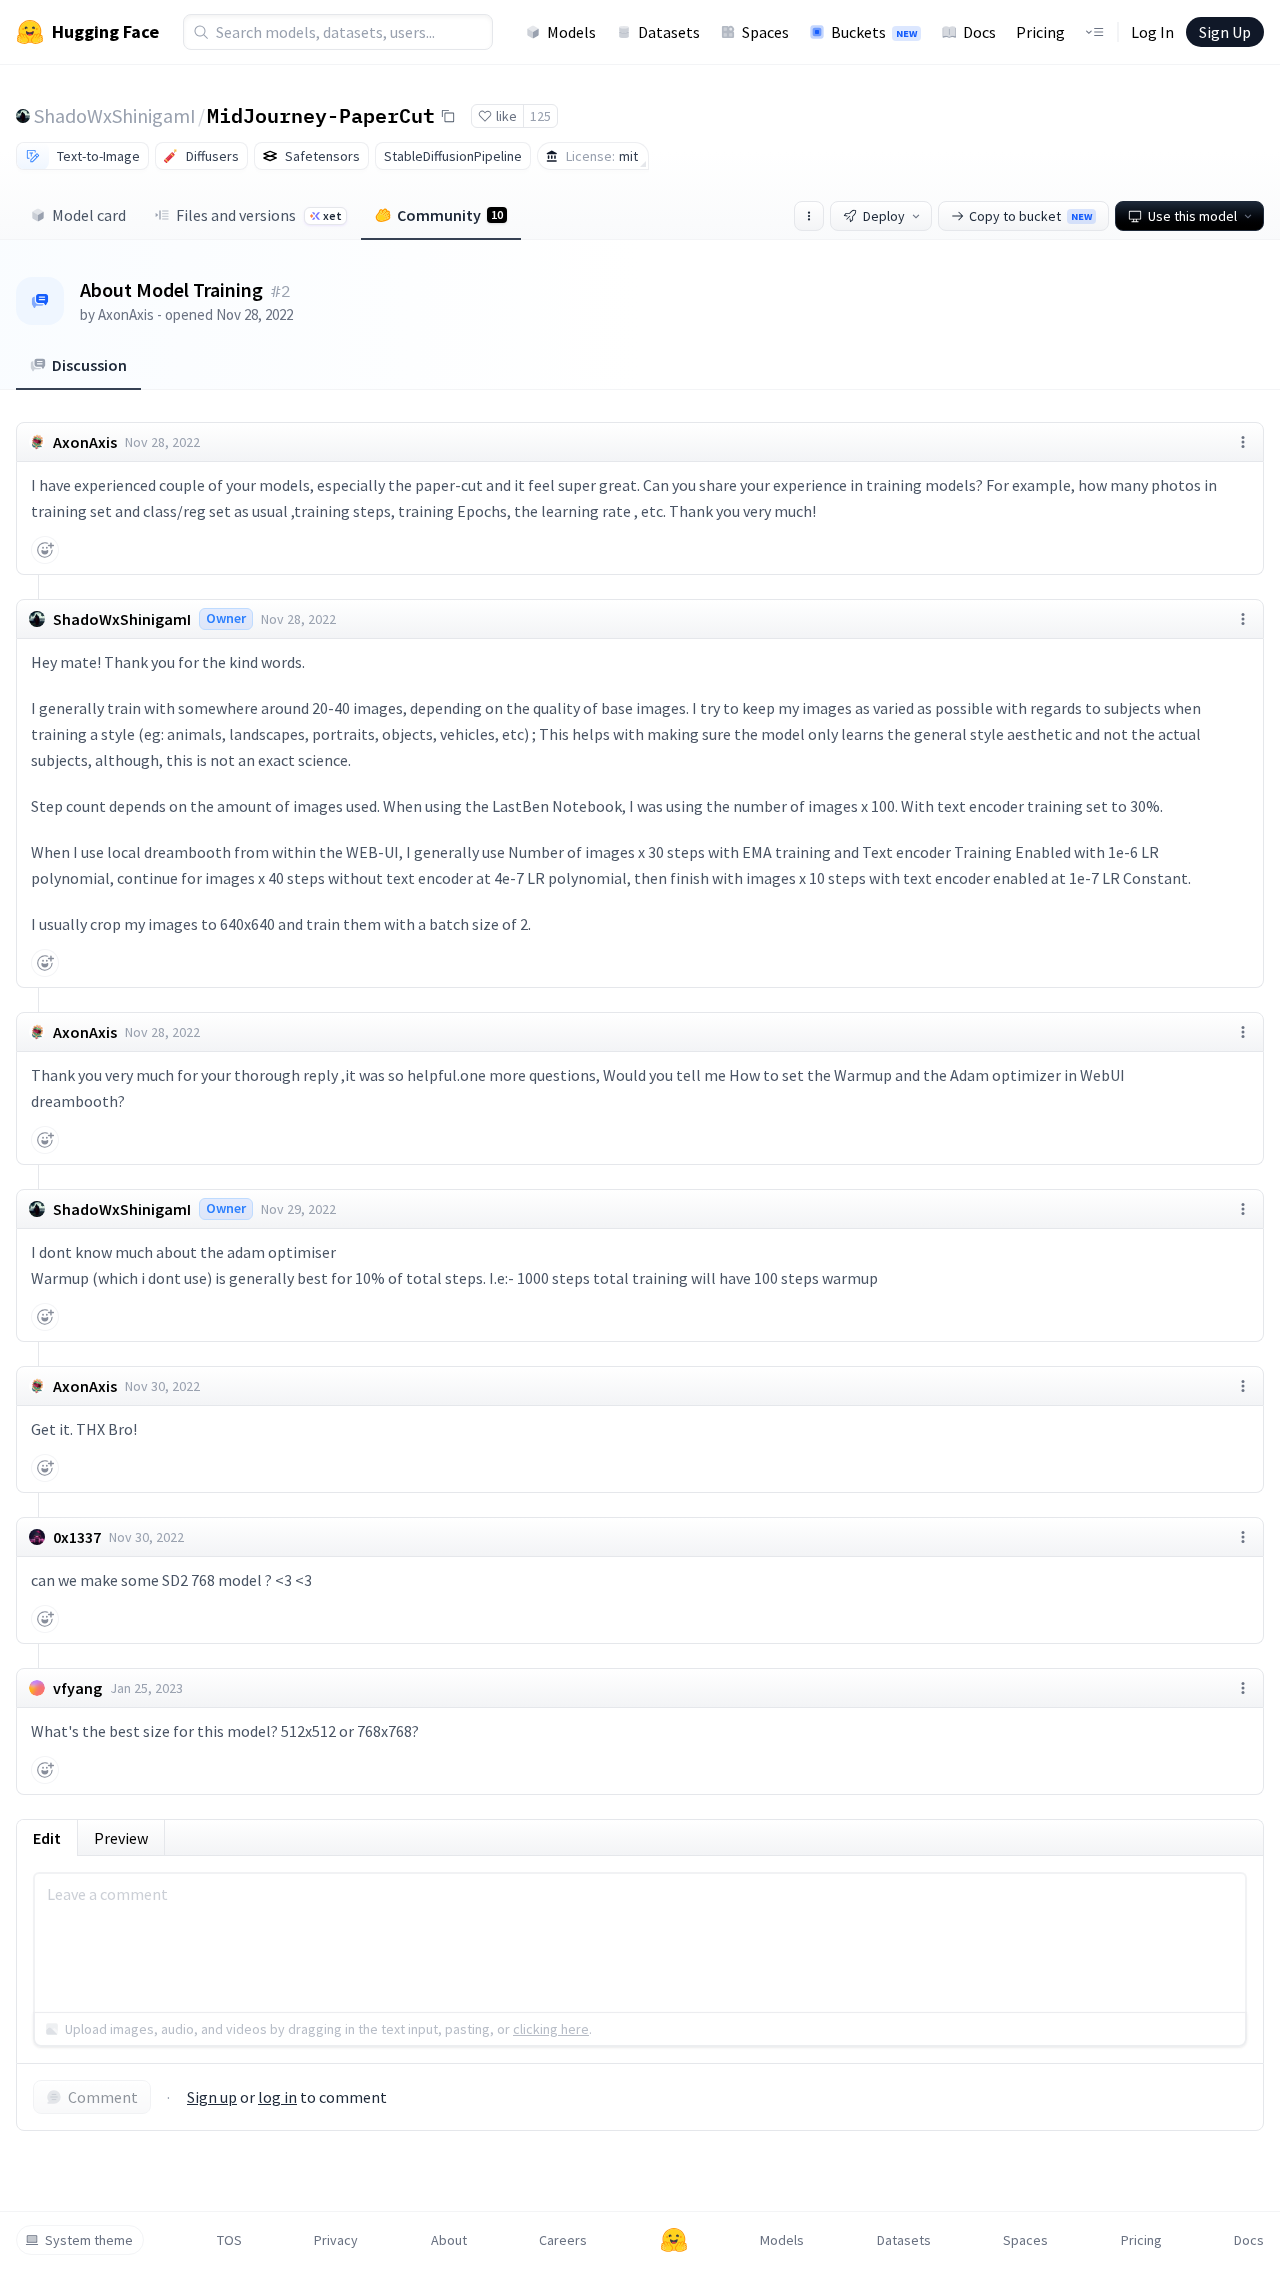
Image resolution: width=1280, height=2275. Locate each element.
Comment (103, 2097)
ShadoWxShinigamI (115, 115)
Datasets (669, 32)
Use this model (1192, 216)
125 (540, 116)
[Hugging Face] (674, 2240)
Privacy (336, 2240)
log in (277, 2097)
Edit (47, 1838)
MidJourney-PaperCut (321, 115)
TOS (229, 2240)
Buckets (874, 32)
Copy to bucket (1030, 216)
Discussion (89, 365)
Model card (89, 215)
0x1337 (77, 1537)
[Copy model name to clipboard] (448, 116)
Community (450, 215)
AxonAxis (126, 314)
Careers (563, 2240)
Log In (1152, 32)
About (449, 2240)
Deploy (884, 216)
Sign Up (1225, 32)
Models (571, 32)
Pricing (1040, 32)
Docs (979, 32)
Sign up (212, 2097)
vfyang (77, 1688)
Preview (121, 1838)
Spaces (765, 32)
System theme (89, 2240)
